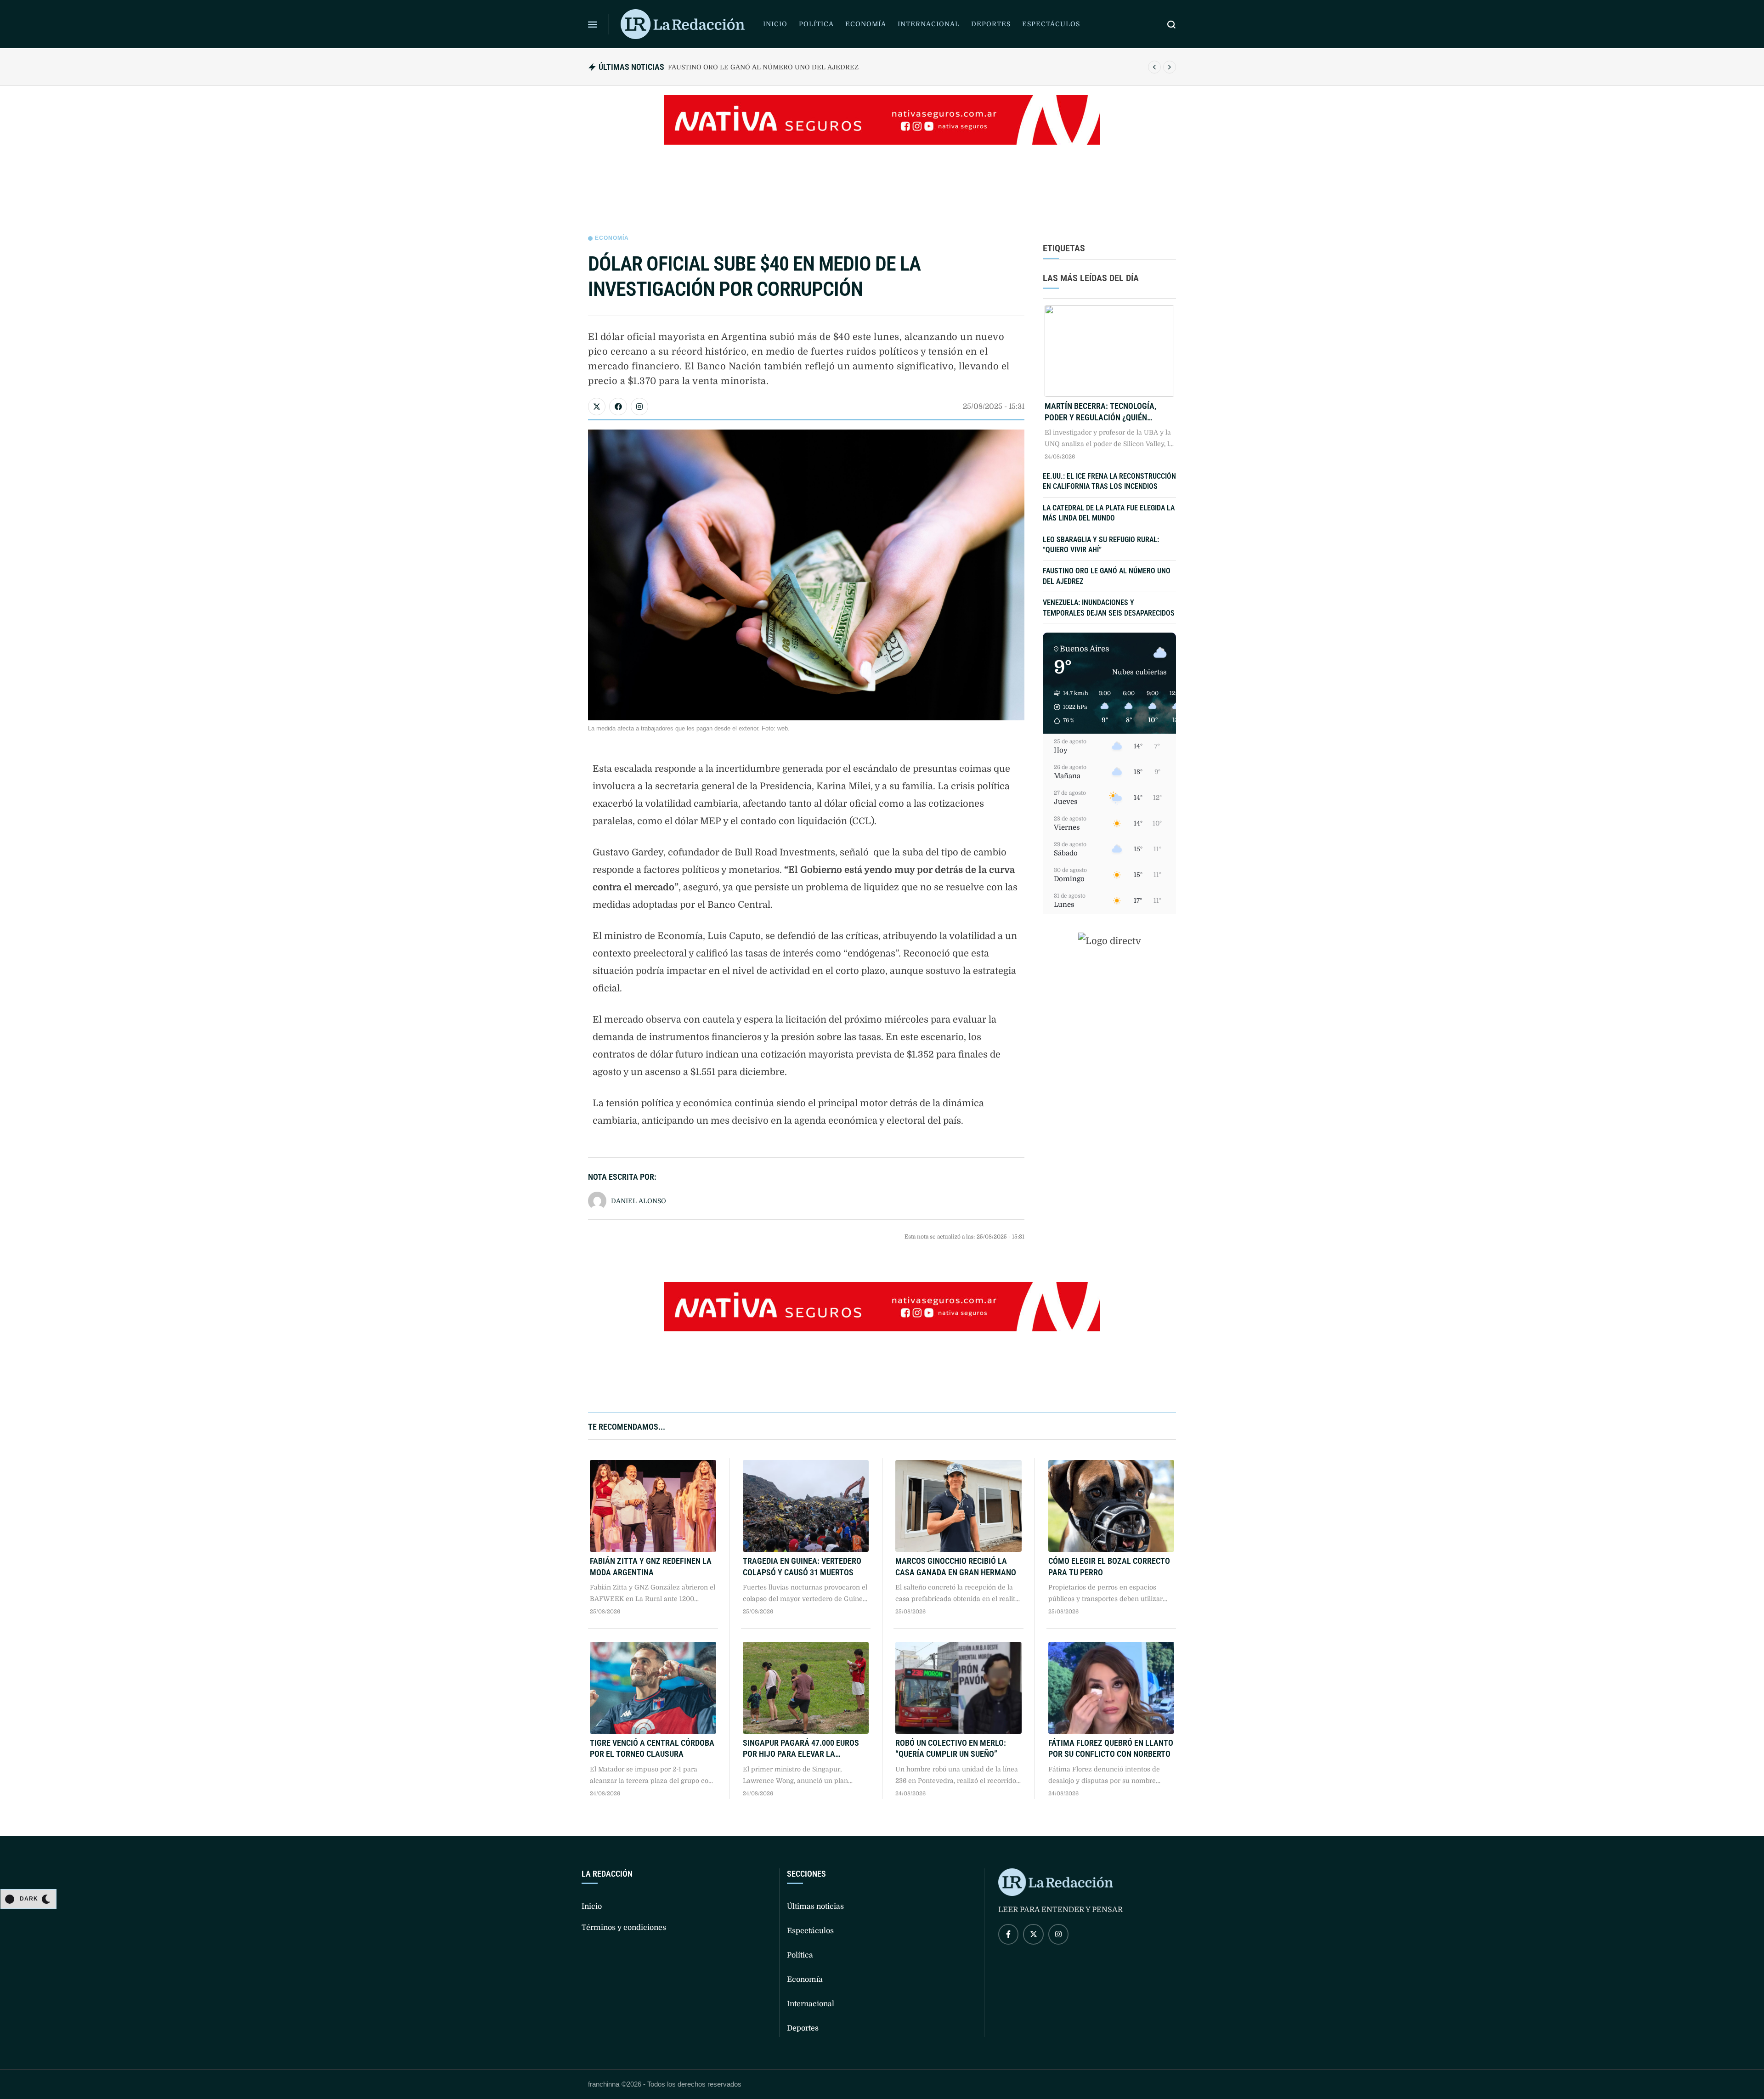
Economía (805, 1980)
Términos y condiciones (624, 1928)
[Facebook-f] (1008, 1934)
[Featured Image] (1109, 351)
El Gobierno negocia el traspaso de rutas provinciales (774, 67)
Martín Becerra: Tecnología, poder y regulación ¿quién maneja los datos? (1100, 417)
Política (800, 1955)
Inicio (592, 1907)
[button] (28, 1899)
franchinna (604, 2084)
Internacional (811, 2004)
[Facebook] (618, 407)
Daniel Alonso (639, 1201)
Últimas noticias (815, 1907)
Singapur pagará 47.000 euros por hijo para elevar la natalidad (801, 1754)
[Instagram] (639, 407)
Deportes (803, 2028)
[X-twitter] (597, 407)
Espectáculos (810, 1931)
